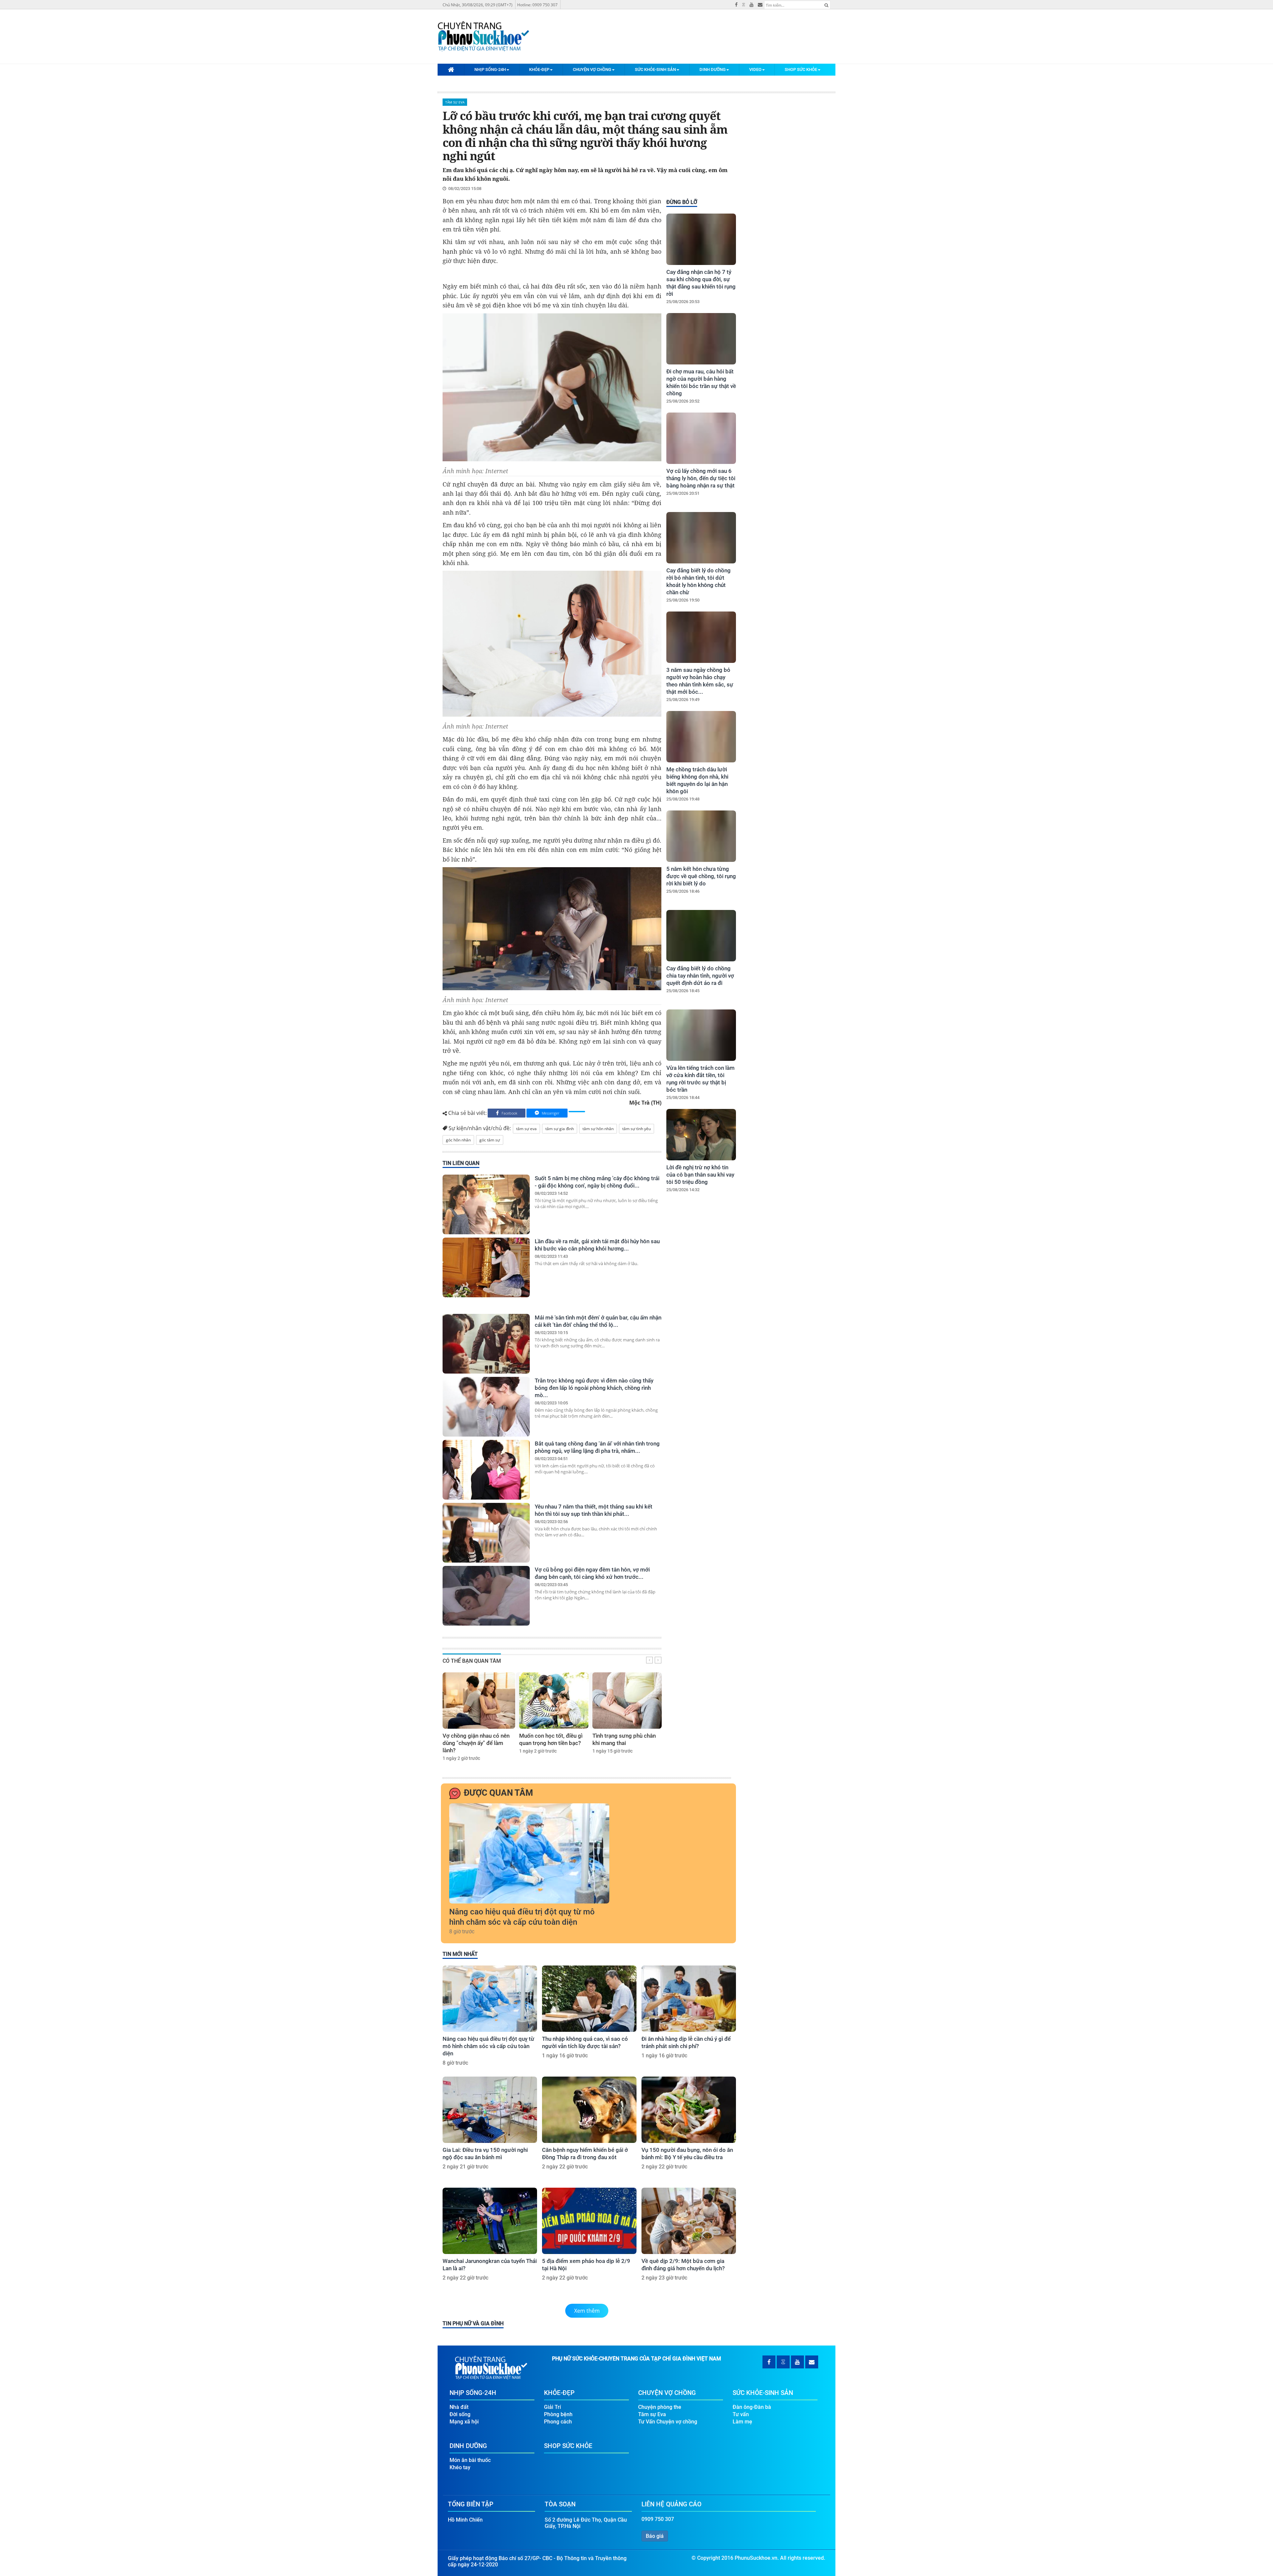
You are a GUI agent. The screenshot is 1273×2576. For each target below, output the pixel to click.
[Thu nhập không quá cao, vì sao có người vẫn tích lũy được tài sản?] (589, 1999)
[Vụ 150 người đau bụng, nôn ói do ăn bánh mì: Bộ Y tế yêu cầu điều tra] (689, 2110)
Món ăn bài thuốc (470, 2460)
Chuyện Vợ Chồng (592, 69)
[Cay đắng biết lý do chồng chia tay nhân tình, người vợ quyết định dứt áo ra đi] (701, 936)
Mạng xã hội (464, 2422)
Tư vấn (741, 2414)
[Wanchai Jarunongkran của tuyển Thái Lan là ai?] (490, 2221)
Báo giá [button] (655, 2536)
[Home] (451, 69)
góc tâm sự (490, 1140)
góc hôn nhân (458, 1140)
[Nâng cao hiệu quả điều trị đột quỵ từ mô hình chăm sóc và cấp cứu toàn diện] (529, 1853)
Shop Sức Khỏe (801, 69)
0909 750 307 (658, 2519)
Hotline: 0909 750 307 (537, 5)
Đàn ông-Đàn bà (752, 2407)
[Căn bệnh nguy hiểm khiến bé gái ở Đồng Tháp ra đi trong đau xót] (589, 2110)
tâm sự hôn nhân (598, 1129)
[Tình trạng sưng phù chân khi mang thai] (627, 1701)
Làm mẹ (742, 2422)
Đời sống (460, 2414)
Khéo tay (460, 2467)
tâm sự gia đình (560, 1129)
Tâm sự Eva (455, 102)
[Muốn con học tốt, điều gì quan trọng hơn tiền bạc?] (554, 1701)
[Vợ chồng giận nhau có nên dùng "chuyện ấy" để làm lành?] (479, 1701)
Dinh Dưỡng (713, 69)
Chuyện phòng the (660, 2407)
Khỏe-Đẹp (539, 69)
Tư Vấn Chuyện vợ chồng (668, 2422)
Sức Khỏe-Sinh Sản (655, 69)
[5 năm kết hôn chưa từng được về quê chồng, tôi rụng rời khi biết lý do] (701, 836)
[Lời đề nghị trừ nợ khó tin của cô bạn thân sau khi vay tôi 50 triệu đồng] (701, 1135)
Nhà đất (459, 2407)
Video (755, 69)
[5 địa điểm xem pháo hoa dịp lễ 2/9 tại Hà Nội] (589, 2221)
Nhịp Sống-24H (490, 69)
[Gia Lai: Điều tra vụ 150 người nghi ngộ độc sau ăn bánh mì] (490, 2110)
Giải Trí (552, 2407)
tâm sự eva (526, 1129)
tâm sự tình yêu (636, 1129)
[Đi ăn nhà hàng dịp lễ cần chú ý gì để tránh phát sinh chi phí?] (689, 1999)
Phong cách (558, 2422)
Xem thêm (587, 2311)
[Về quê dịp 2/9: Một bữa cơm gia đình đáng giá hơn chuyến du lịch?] (689, 2221)
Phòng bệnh (558, 2414)
